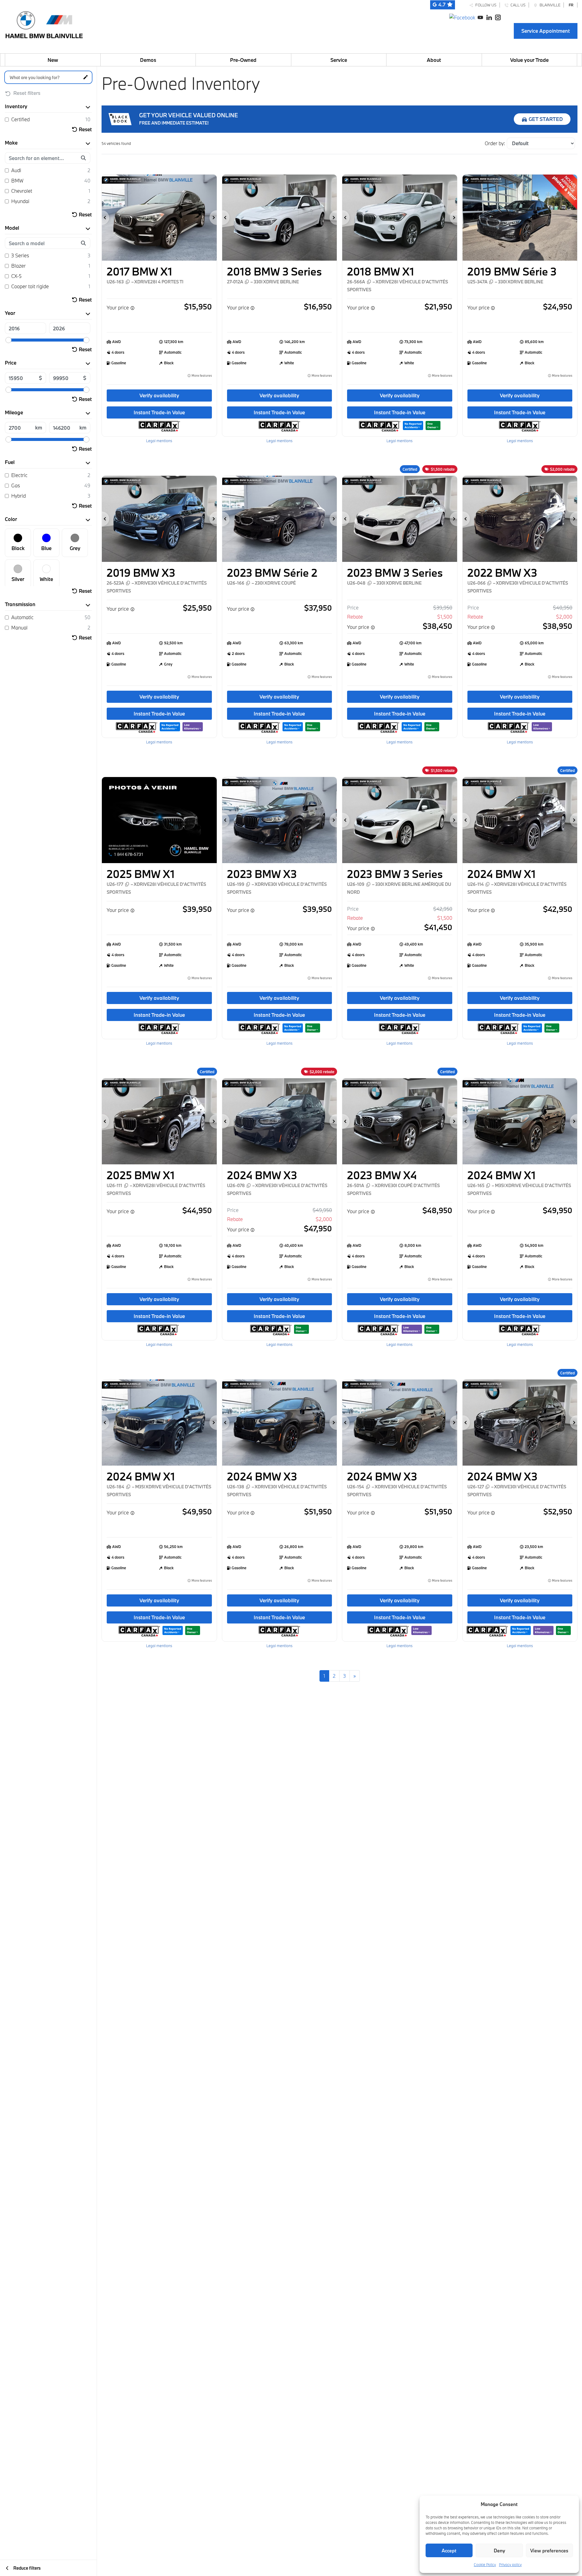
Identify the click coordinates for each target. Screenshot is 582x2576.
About (434, 60)
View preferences (549, 2551)
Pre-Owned (243, 60)
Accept (449, 2551)
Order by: (495, 143)
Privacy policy (510, 2564)
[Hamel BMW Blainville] (44, 23)
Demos (148, 60)
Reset (85, 129)
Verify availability (159, 395)
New (53, 60)
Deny (499, 2551)
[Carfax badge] (413, 425)
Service (339, 60)
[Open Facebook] (462, 17)
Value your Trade (529, 60)
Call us (517, 5)
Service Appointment (546, 31)
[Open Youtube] (480, 17)
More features (201, 376)
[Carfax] (159, 426)
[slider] (8, 340)
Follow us (485, 5)
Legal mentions (159, 441)
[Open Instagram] (498, 17)
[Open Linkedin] (489, 17)
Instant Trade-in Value (159, 412)
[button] (105, 218)
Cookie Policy (485, 2564)
